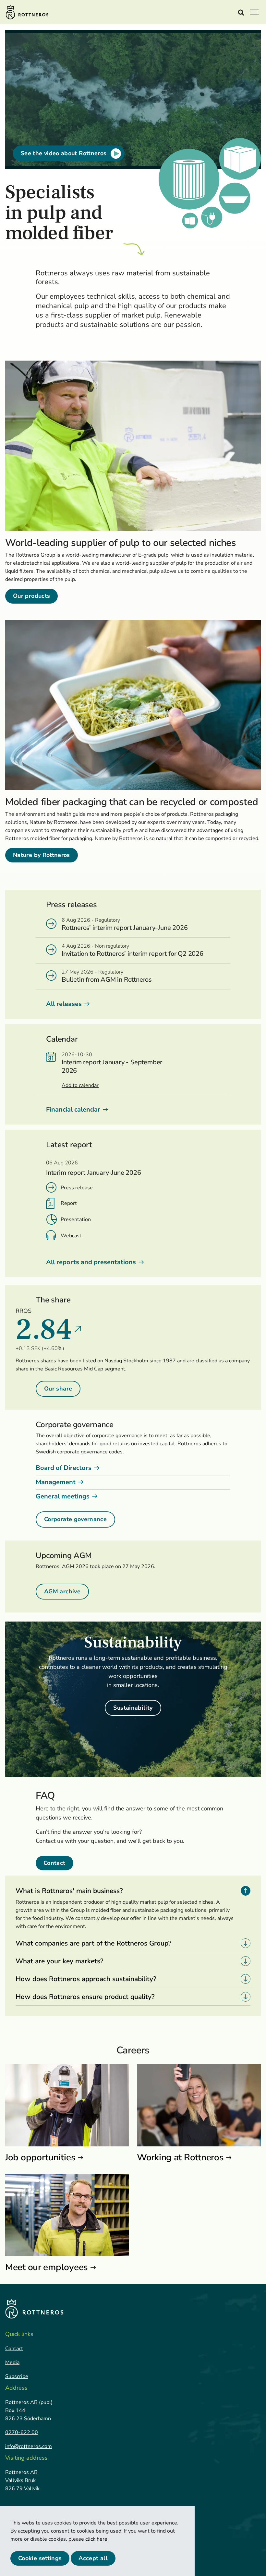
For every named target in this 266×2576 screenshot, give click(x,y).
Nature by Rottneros (42, 855)
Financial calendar (73, 1109)
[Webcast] (51, 1235)
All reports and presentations (91, 1262)
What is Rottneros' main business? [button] (69, 1891)
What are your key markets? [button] (59, 1961)
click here (96, 2539)
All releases (64, 1004)
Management (56, 1482)
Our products (31, 596)
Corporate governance (75, 1519)
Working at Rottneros (180, 2157)
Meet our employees (47, 2267)
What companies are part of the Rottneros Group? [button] (93, 1943)
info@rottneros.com (29, 2446)
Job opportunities (40, 2157)
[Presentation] (52, 1219)
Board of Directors (64, 1468)
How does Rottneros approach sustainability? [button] (86, 1979)
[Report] (50, 1203)
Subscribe (17, 2376)
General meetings (63, 1496)
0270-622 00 (22, 2432)
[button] (256, 12)
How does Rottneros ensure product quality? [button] (85, 1997)
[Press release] (51, 1187)
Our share (58, 1389)
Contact (54, 1863)
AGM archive (62, 1591)
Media (12, 2362)
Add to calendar (80, 1085)
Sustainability (133, 1708)
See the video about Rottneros (64, 153)
